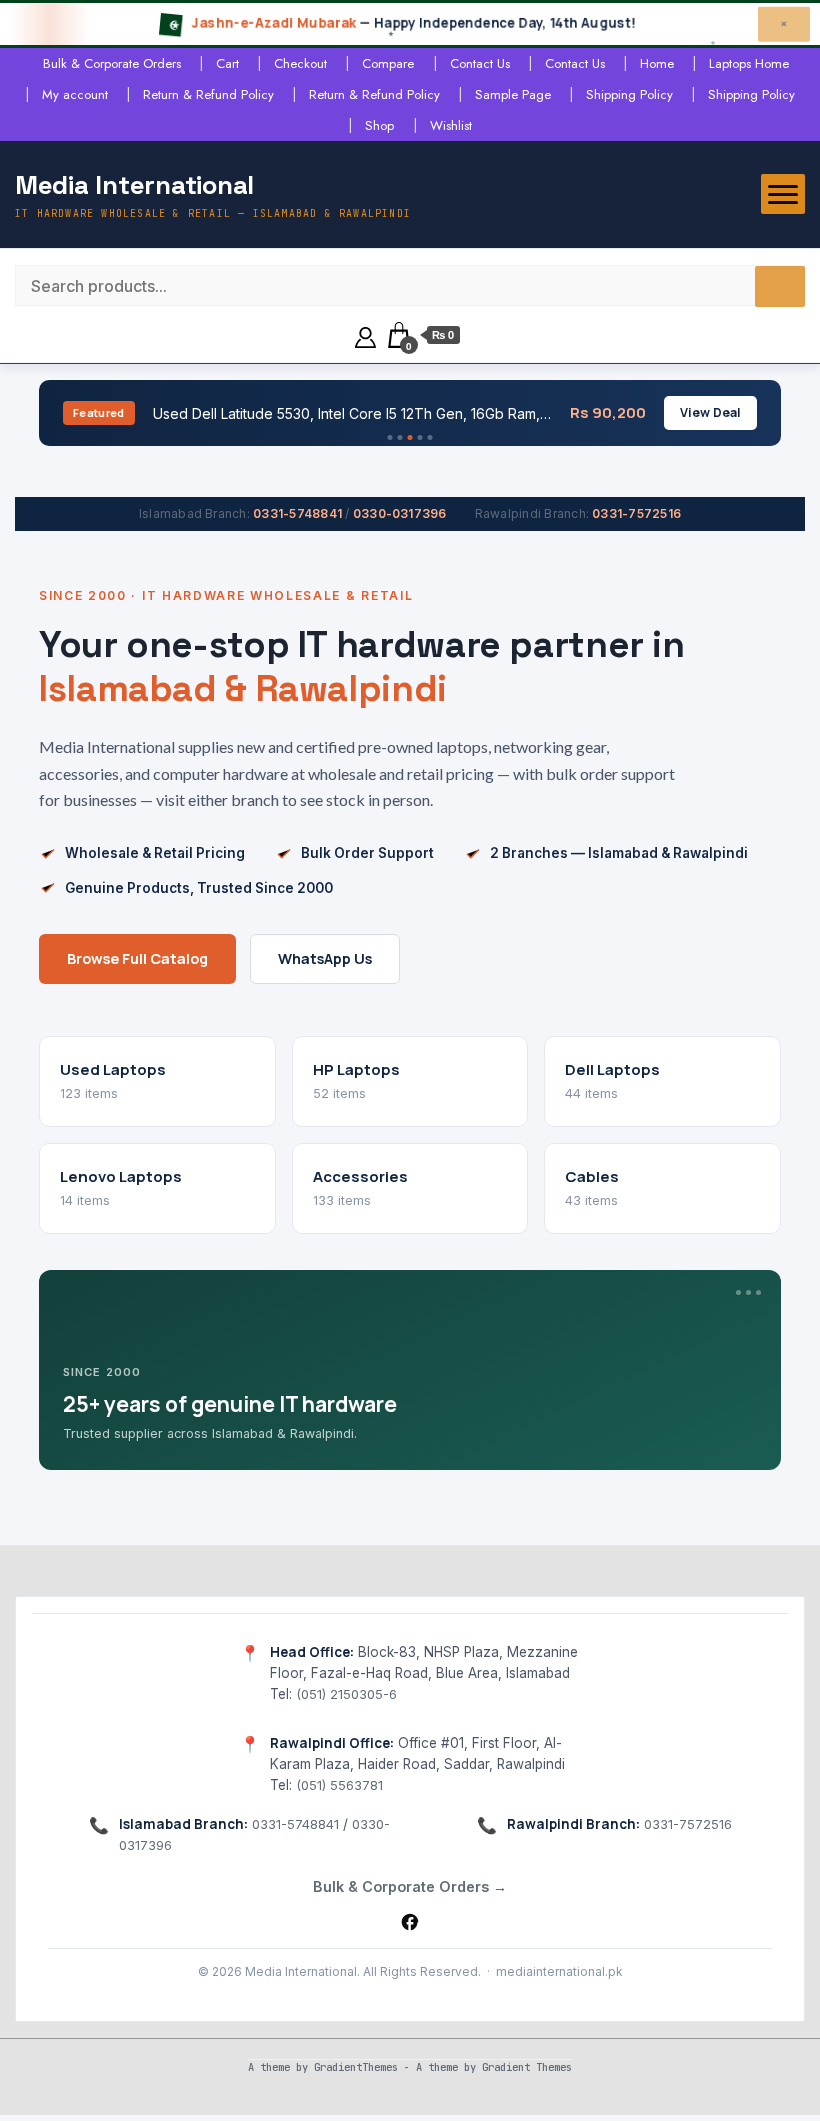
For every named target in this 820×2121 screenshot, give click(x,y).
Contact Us (480, 63)
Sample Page (513, 94)
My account (75, 94)
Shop (379, 125)
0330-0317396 (400, 513)
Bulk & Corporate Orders (112, 63)
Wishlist (451, 125)
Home (657, 63)
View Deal (710, 412)
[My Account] (365, 335)
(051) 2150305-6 (346, 1694)
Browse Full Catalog (137, 958)
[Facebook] (410, 1922)
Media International (134, 185)
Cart (227, 63)
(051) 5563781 (339, 1785)
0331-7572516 (636, 513)
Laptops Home (749, 63)
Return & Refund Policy (208, 94)
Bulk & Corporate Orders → (410, 1886)
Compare (388, 63)
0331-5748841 (297, 513)
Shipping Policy (629, 94)
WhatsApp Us (325, 958)
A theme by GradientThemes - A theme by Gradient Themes (410, 2067)
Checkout (300, 63)
